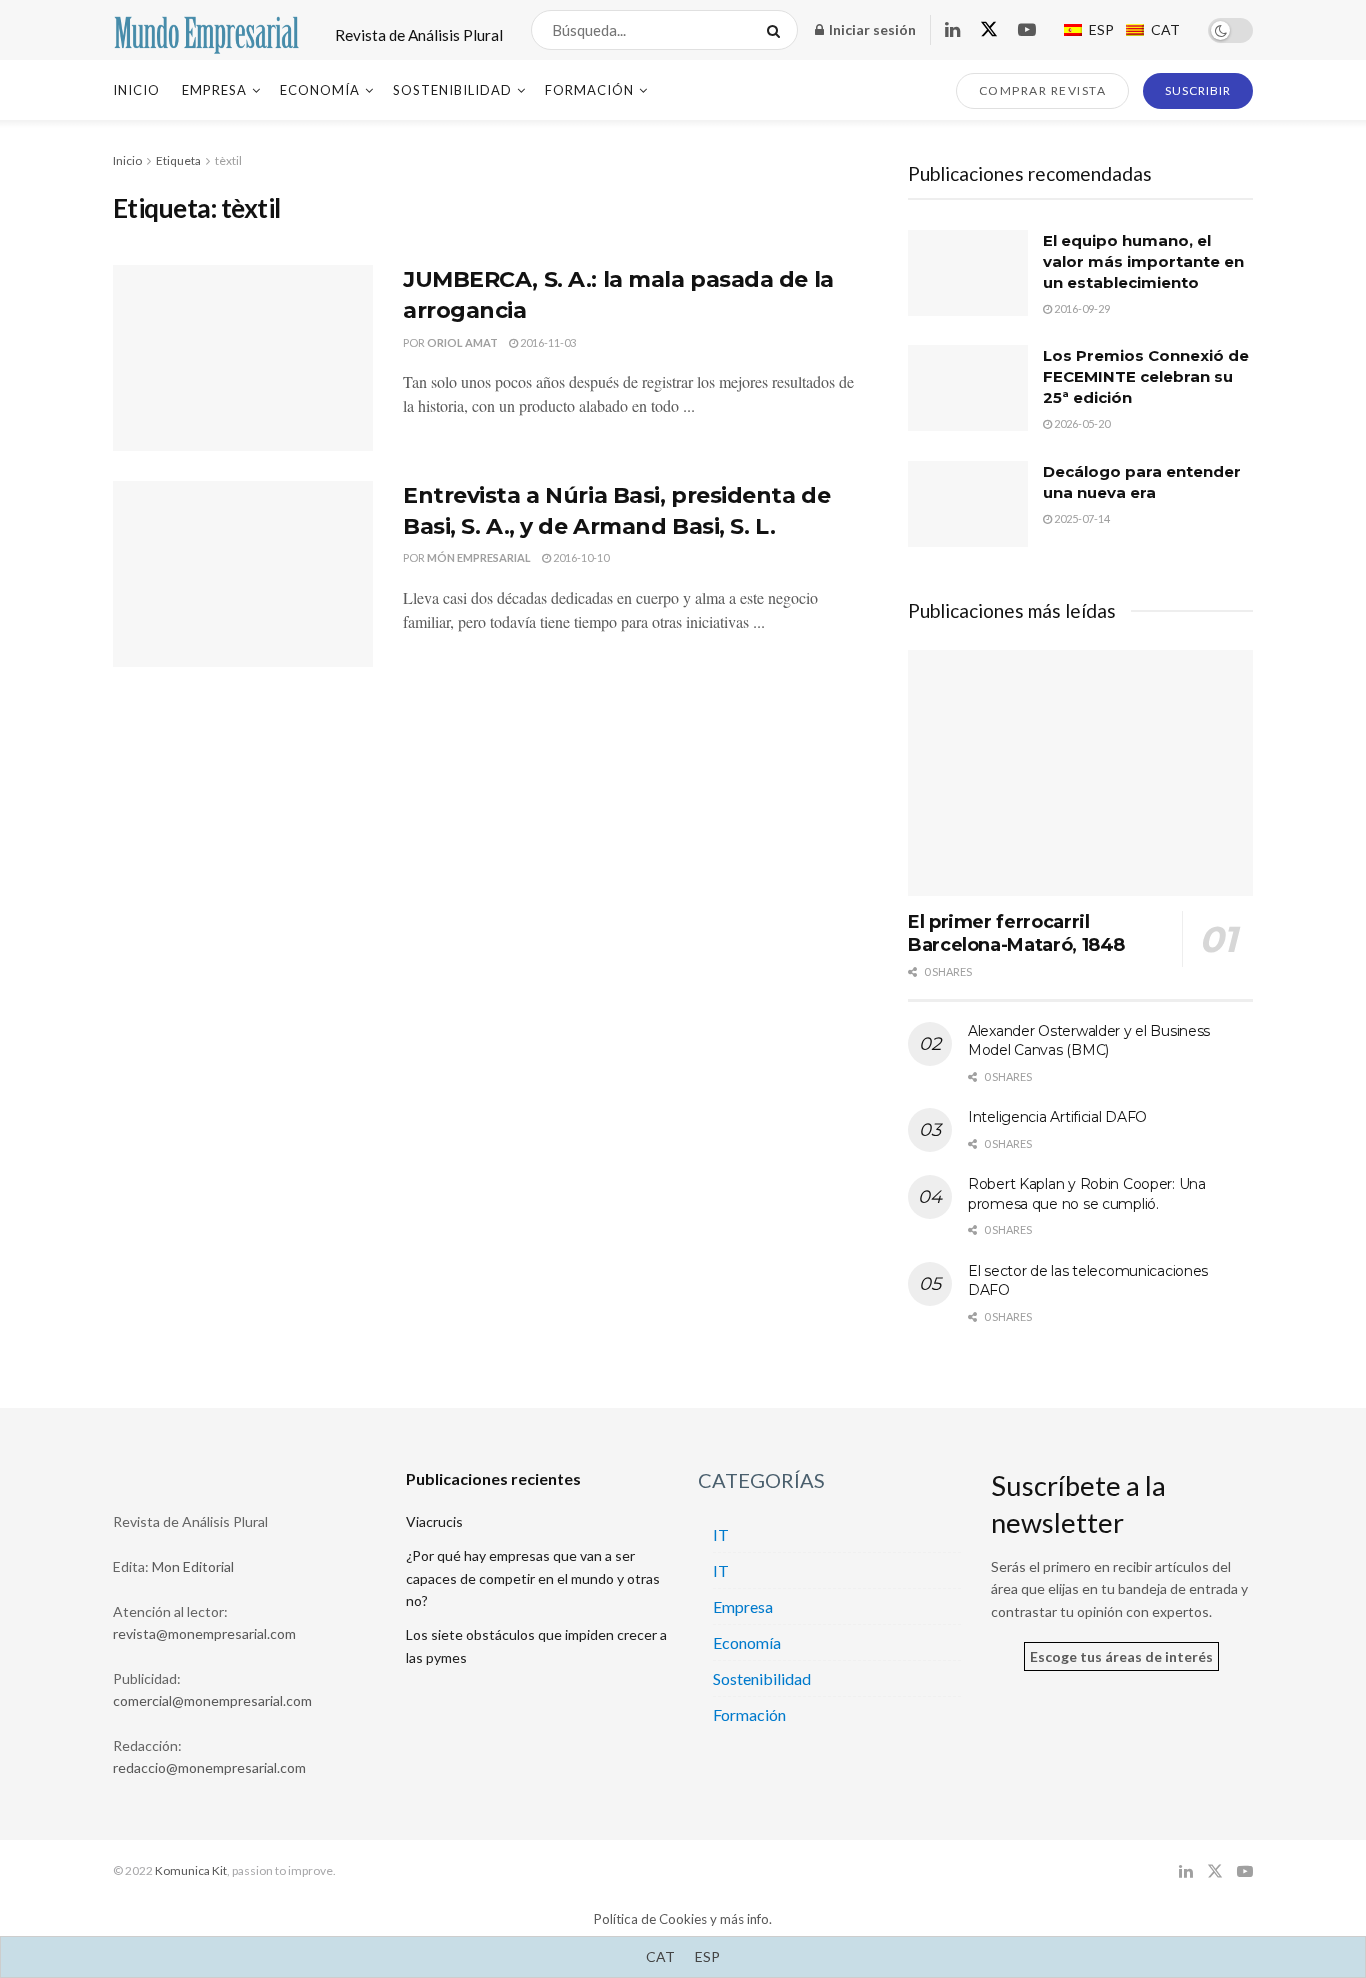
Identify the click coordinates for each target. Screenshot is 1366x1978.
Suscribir (1198, 90)
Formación (589, 90)
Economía (320, 90)
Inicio (136, 90)
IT (721, 1534)
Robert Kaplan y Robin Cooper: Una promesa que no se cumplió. (1087, 1194)
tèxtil (228, 160)
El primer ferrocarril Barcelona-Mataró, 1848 (1016, 933)
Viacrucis (434, 1521)
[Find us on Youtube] (1027, 30)
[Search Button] (777, 30)
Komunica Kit (191, 1870)
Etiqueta (178, 160)
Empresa (214, 90)
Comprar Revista (1043, 90)
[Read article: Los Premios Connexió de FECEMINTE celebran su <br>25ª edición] (968, 388)
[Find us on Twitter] (989, 30)
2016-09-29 (1081, 308)
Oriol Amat (462, 342)
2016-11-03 (547, 342)
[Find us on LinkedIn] (952, 30)
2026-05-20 (1081, 423)
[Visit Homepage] (206, 30)
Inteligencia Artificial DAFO (1057, 1117)
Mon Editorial (193, 1566)
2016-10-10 (580, 557)
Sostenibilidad (452, 90)
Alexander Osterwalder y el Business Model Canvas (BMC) (1089, 1041)
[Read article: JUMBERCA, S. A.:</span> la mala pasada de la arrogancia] (243, 358)
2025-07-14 (1081, 518)
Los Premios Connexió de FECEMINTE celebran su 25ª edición (1146, 376)
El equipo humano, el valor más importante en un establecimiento (1143, 261)
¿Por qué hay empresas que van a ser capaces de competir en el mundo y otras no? (533, 1578)
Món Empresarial (479, 557)
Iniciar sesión (871, 29)
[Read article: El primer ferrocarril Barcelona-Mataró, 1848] (1080, 773)
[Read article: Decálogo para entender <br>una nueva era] (968, 504)
